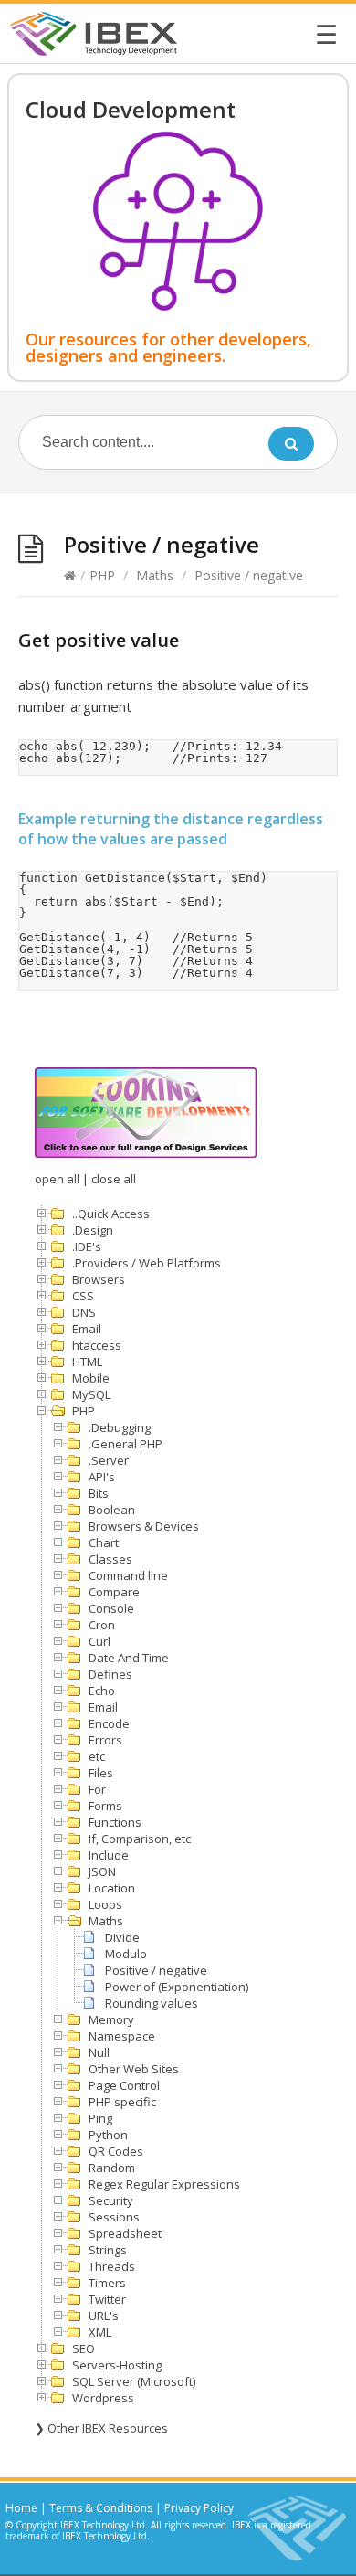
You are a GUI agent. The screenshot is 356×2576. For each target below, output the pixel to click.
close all (114, 1179)
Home (21, 2508)
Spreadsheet (125, 2233)
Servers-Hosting (117, 2365)
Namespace (122, 2036)
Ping (100, 2118)
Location (112, 1888)
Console (111, 1608)
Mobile (91, 1378)
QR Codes (116, 2151)
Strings (108, 2250)
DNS (84, 1312)
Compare (114, 1592)
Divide (122, 1937)
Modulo (126, 1954)
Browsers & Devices (144, 1526)
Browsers (99, 1279)
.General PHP (126, 1444)
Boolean (112, 1510)
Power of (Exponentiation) (177, 1987)
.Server (109, 1460)
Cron (102, 1625)
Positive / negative (156, 1970)
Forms (105, 1806)
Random (112, 2168)
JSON (102, 1871)
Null (99, 2052)
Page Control (124, 2085)
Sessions (114, 2217)
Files (101, 1773)
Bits (99, 1493)
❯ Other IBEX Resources (101, 2428)
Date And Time (129, 1658)
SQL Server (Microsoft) (134, 2381)
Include (109, 1855)
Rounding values (152, 2003)
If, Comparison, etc (140, 1839)
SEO (84, 2348)
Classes (110, 1559)
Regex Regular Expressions (164, 2184)
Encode (109, 1723)
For (97, 1789)
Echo (102, 1691)
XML (100, 2332)
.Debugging (120, 1427)
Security (111, 2200)
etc (97, 1756)
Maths (155, 575)
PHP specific (122, 2102)
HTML (87, 1362)
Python (108, 2135)
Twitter (107, 2299)
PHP (102, 575)
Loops (105, 1904)
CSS (83, 1296)
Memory (111, 2019)
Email (87, 1329)
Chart (104, 1542)
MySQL (91, 1394)
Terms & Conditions (101, 2508)
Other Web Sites (134, 2069)
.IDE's (87, 1246)
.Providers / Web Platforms (147, 1263)
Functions (115, 1822)
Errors (105, 1740)
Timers (107, 2283)
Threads (112, 2266)
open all (57, 1179)
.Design (93, 1230)
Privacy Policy (199, 2508)
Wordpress (103, 2398)
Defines (110, 1674)
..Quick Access (111, 1214)
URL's (104, 2316)
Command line (128, 1575)
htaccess (97, 1345)
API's (102, 1477)
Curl (99, 1641)
